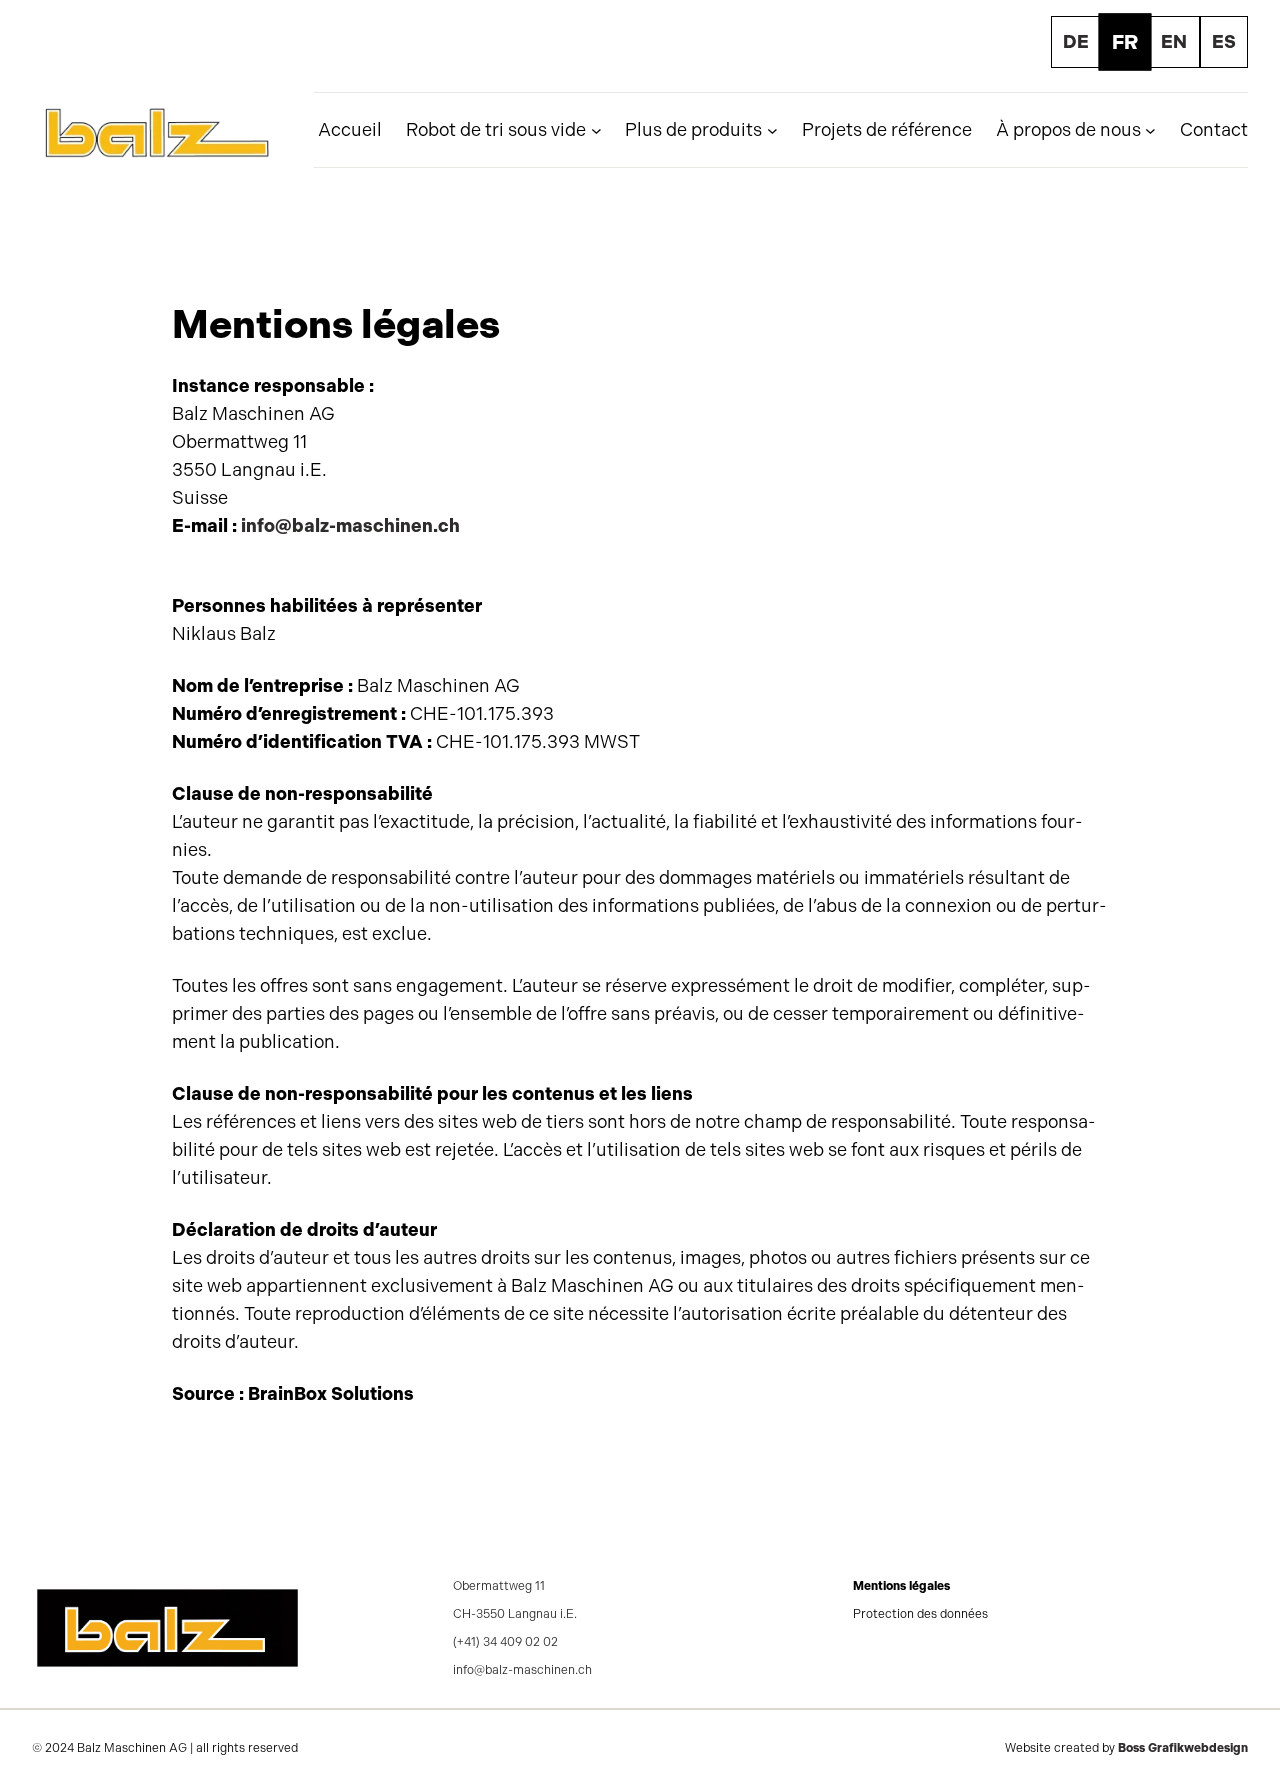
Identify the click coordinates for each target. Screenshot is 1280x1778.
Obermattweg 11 (499, 1586)
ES (1224, 42)
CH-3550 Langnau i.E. (515, 1614)
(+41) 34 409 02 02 (505, 1642)
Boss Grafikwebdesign (1183, 1748)
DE (1076, 42)
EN (1174, 42)
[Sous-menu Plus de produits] (772, 130)
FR (1125, 42)
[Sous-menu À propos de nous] (1150, 130)
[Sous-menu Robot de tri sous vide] (596, 130)
